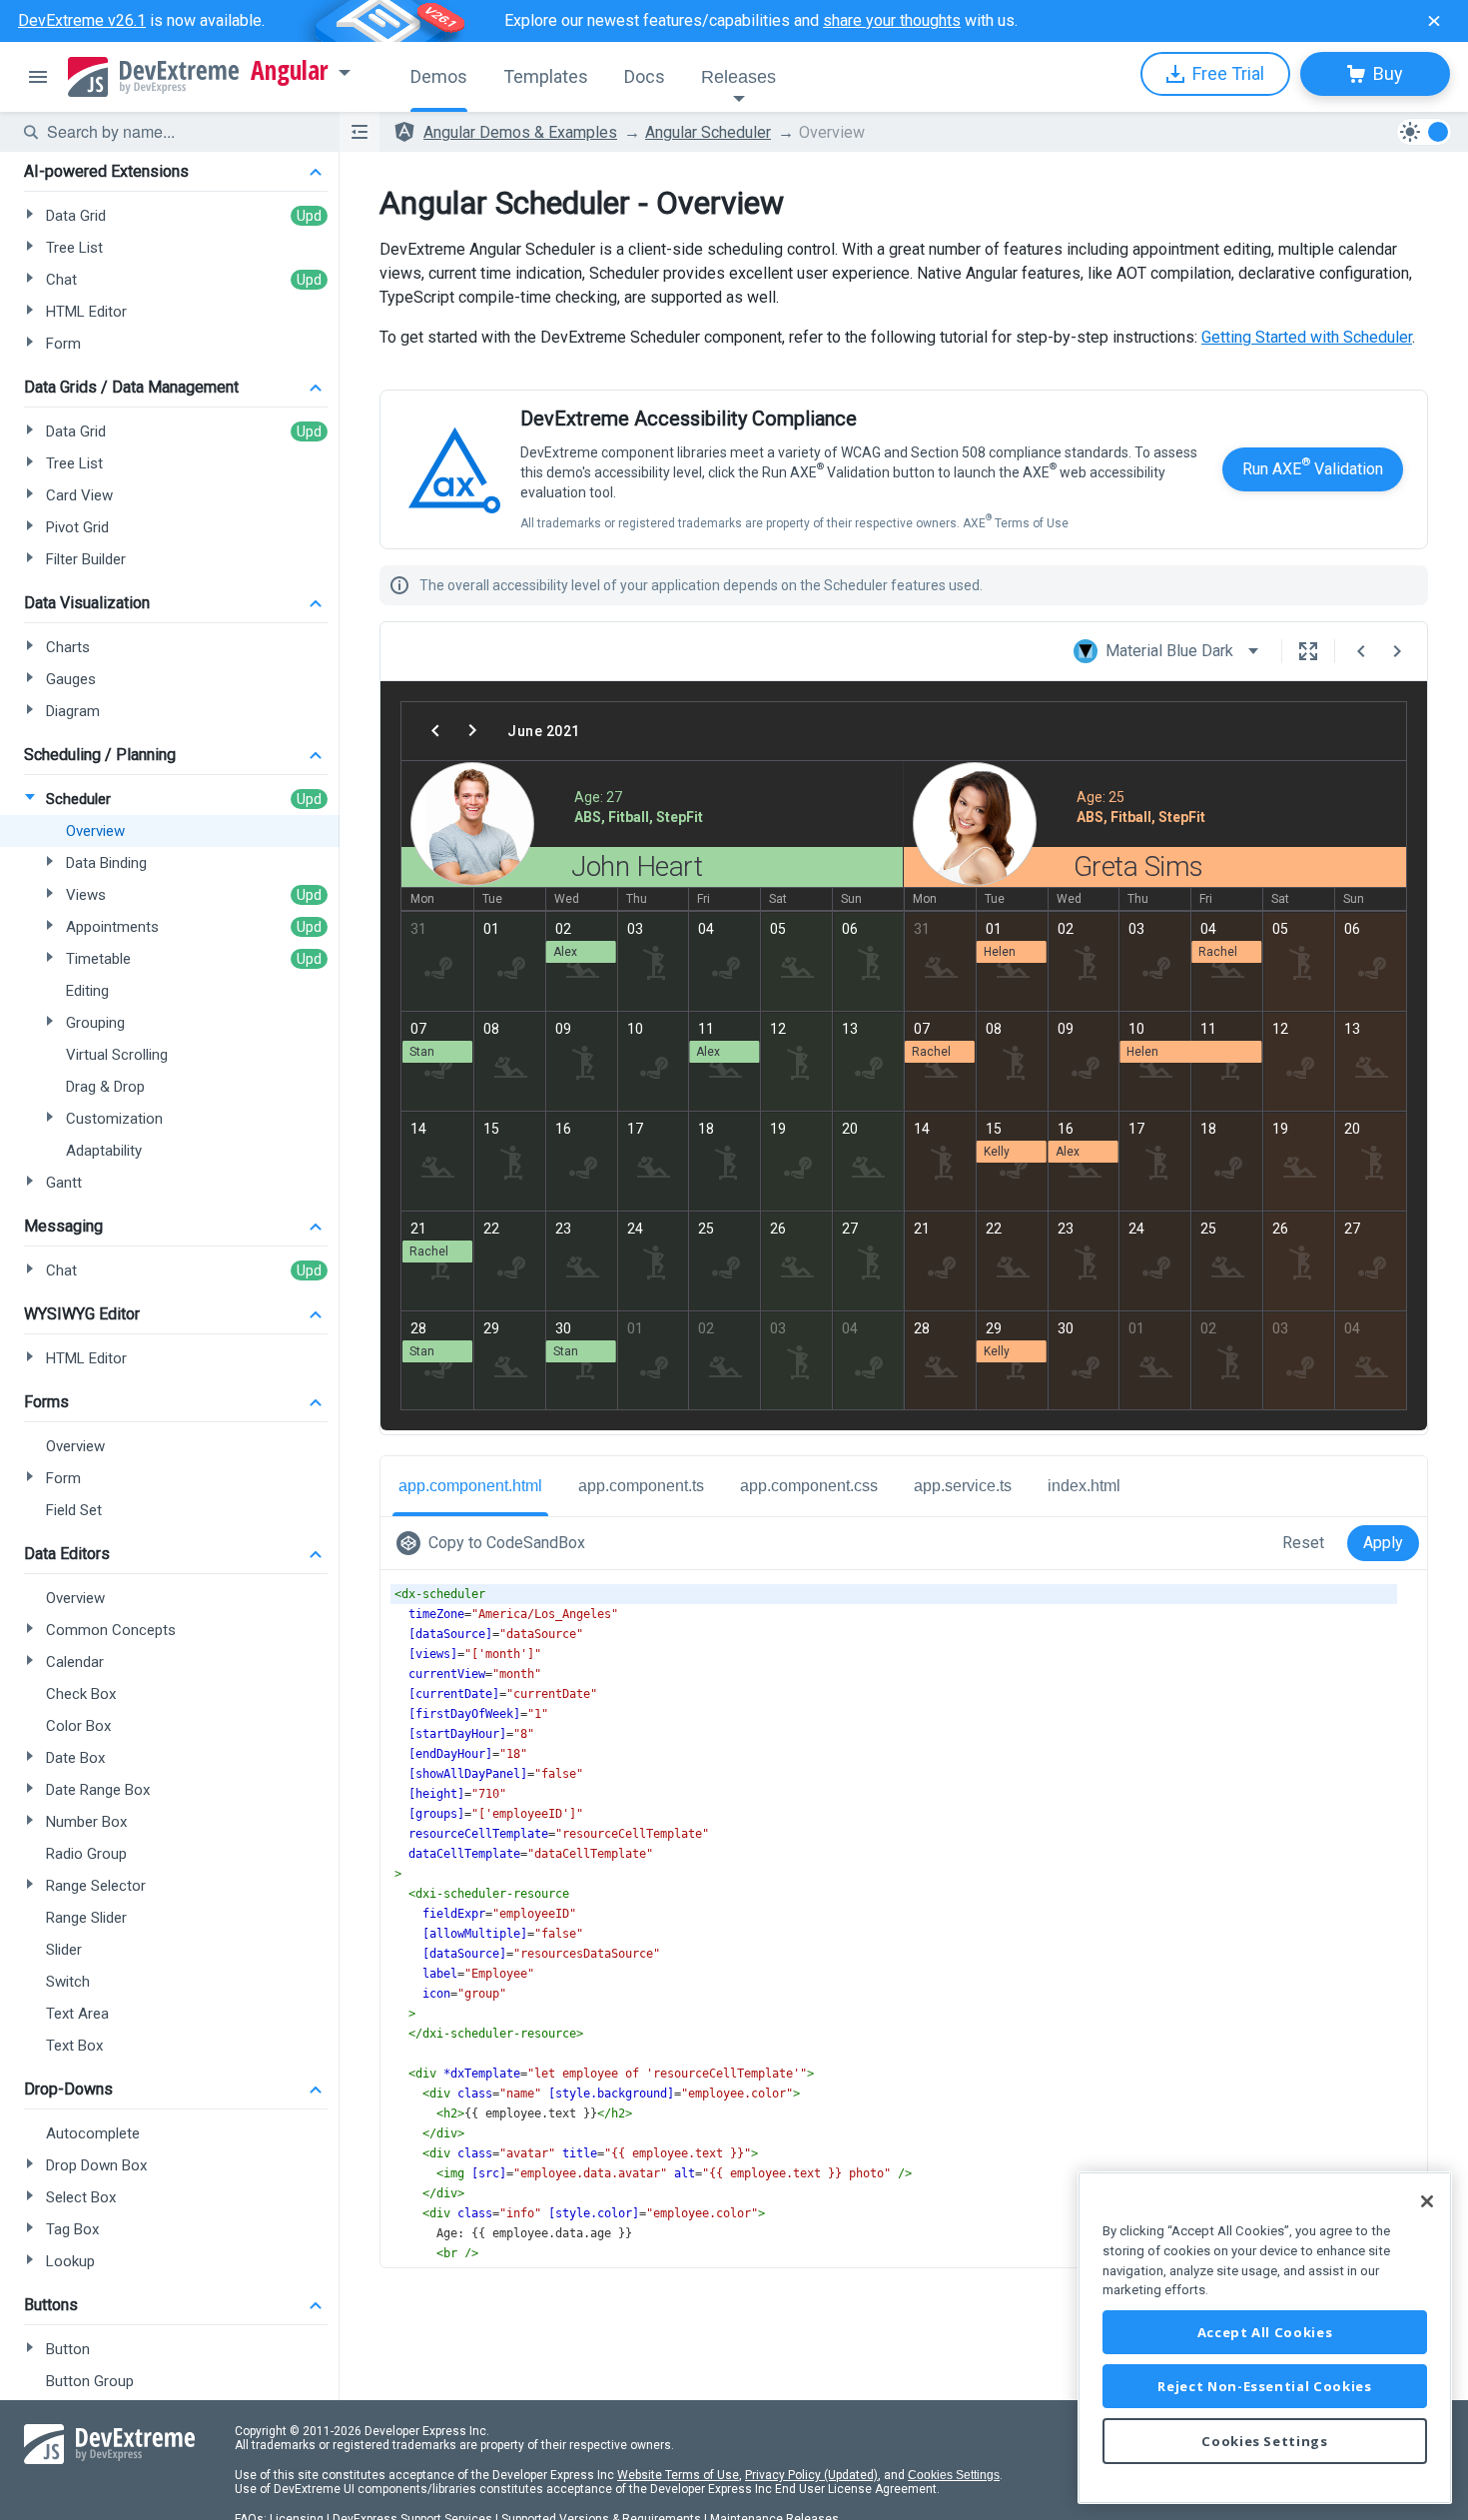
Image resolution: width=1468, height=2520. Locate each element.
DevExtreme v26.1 (82, 20)
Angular (290, 71)
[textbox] (181, 132)
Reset (1303, 1543)
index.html (1084, 1486)
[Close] (1427, 2201)
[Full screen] (1308, 651)
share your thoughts (892, 20)
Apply (1383, 1543)
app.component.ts (641, 1486)
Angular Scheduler (708, 132)
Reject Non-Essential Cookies (1264, 2386)
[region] (1265, 2338)
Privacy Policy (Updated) (811, 2475)
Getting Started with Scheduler (1307, 337)
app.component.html (470, 1486)
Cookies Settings (954, 2475)
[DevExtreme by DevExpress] (153, 77)
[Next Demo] (1397, 651)
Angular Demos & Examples (520, 132)
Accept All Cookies (1265, 2332)
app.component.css (809, 1486)
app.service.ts (963, 1486)
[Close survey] (1434, 21)
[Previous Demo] (1361, 651)
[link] (495, 1543)
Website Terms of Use (678, 2475)
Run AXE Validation (1313, 467)
